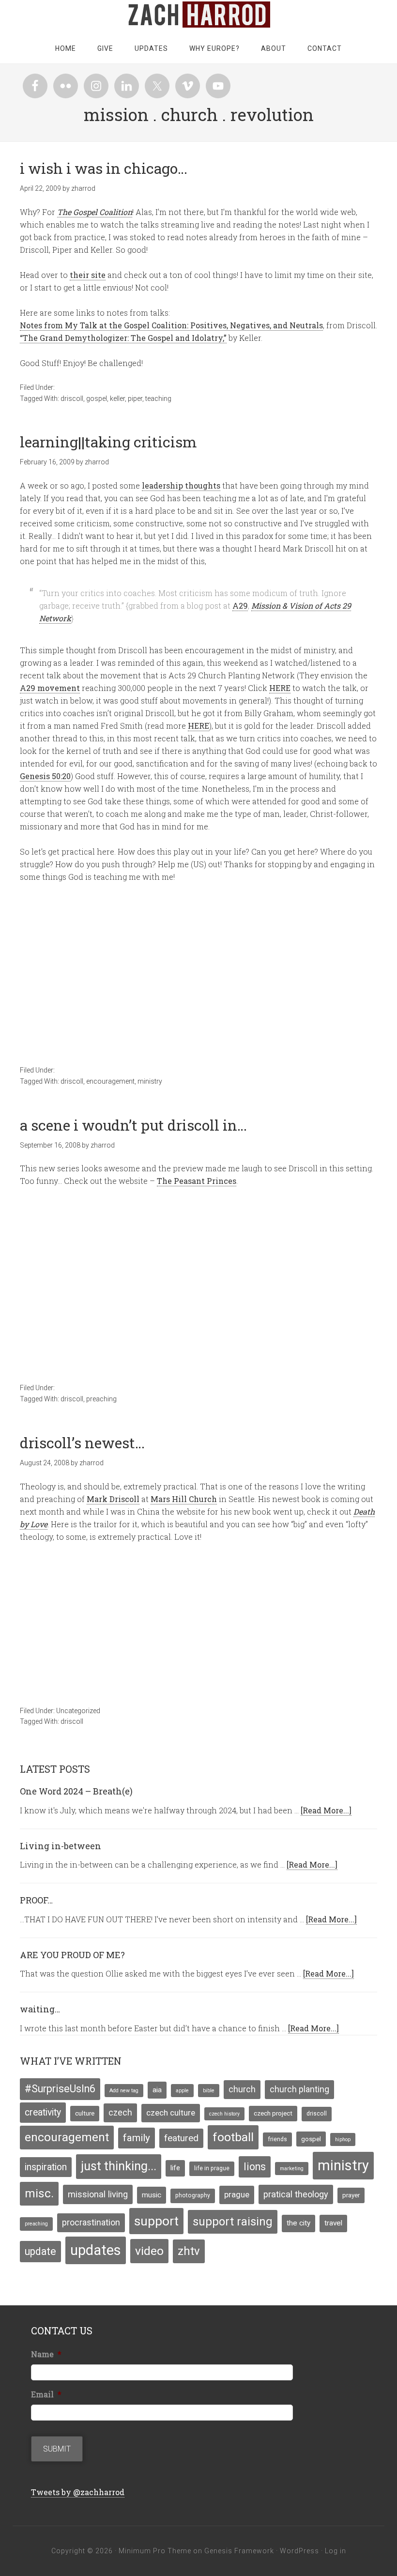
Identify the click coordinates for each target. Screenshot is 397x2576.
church (242, 2089)
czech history (224, 2114)
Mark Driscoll (113, 1499)
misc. (39, 2193)
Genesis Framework (239, 2551)
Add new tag (124, 2091)
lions (255, 2167)
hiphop (343, 2139)
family (137, 2138)
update (40, 2251)
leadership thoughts (181, 485)
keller (117, 399)
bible (209, 2091)
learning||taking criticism (108, 442)
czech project (273, 2113)
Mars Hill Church (184, 1499)
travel (333, 2223)
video (149, 2251)
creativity (43, 2112)
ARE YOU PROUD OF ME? (72, 1955)
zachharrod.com (198, 15)
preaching (101, 1399)
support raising (233, 2222)
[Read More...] (326, 1810)
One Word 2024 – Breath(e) (76, 1791)
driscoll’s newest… (82, 1443)
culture (85, 2113)
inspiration (46, 2167)
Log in (336, 2551)
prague (237, 2194)
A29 (240, 606)
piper (135, 399)
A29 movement (50, 688)
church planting (299, 2089)
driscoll (72, 399)
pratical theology (296, 2194)
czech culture (171, 2113)
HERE (280, 688)
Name (46, 2354)
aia (157, 2090)
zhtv (189, 2251)
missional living (98, 2194)
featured (181, 2138)
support (156, 2221)
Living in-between (61, 1846)
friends (277, 2139)
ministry (150, 1081)
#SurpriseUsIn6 (60, 2089)
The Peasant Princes (197, 1181)
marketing (292, 2169)
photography (193, 2195)
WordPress (299, 2551)
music (152, 2195)
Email (46, 2394)
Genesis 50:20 (45, 776)
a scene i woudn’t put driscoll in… (133, 1125)
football (233, 2137)
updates (96, 2250)
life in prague (212, 2168)
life (175, 2168)
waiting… (40, 2009)
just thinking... (119, 2166)
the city (298, 2223)
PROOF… (36, 1900)
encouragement (110, 1081)
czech (120, 2113)
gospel (97, 399)
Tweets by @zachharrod (78, 2492)
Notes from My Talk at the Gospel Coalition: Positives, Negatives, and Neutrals (171, 325)
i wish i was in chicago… (104, 168)
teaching (158, 399)
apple (182, 2091)
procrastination (91, 2223)
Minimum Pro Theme (155, 2551)
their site (88, 275)
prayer (351, 2195)
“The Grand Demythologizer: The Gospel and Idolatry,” (123, 338)
